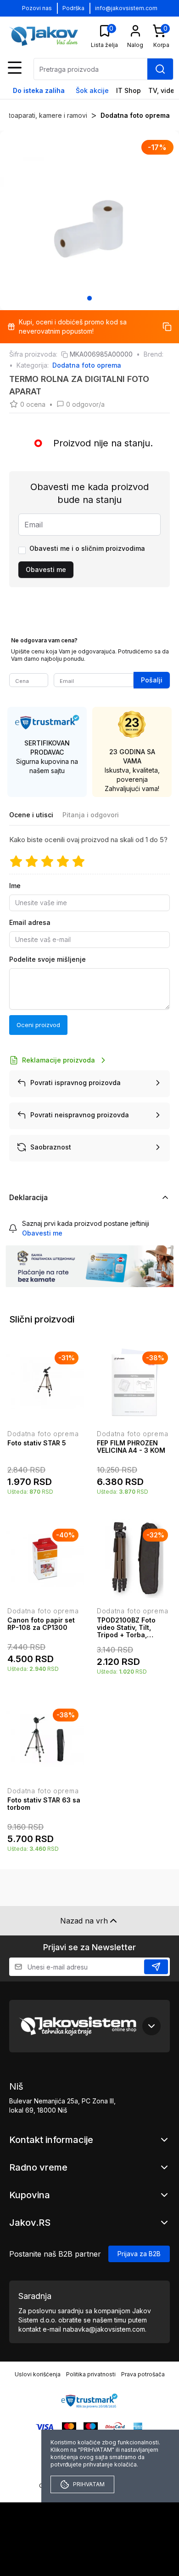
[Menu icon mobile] (15, 68)
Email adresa (30, 922)
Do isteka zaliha (39, 90)
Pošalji (152, 680)
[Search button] (160, 69)
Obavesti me (46, 569)
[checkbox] (22, 550)
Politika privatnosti (91, 2374)
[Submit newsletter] (156, 1967)
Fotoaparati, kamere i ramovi (44, 115)
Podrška (73, 8)
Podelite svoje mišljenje (48, 959)
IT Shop (129, 90)
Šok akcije (92, 90)
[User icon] (135, 31)
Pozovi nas (37, 8)
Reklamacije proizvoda (59, 1060)
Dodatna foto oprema (135, 115)
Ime (15, 886)
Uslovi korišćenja (38, 2374)
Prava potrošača (143, 2374)
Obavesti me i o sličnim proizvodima (87, 548)
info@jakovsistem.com (126, 8)
